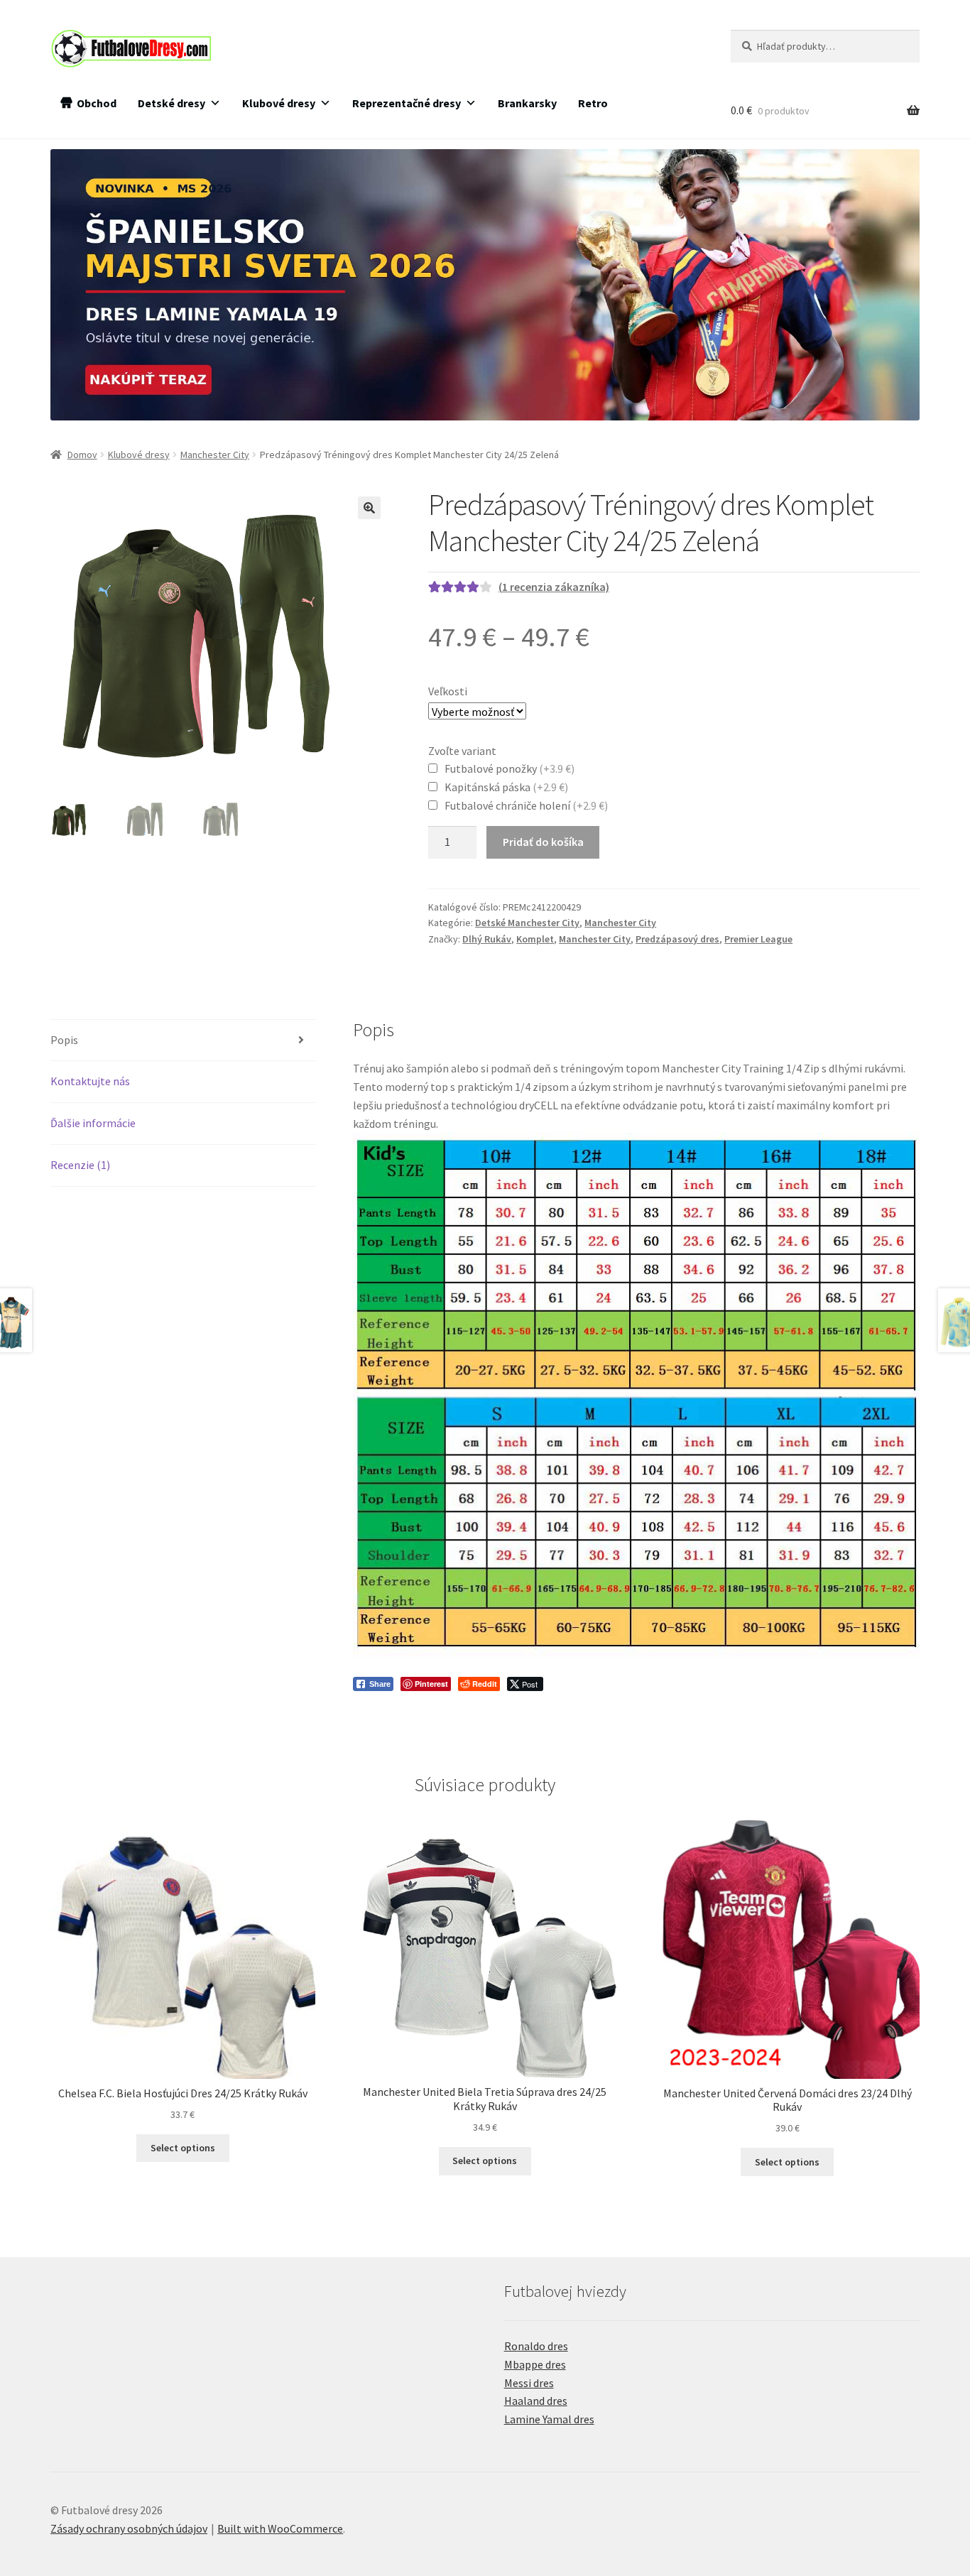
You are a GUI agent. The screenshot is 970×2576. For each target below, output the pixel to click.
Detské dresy (171, 103)
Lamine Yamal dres (549, 2419)
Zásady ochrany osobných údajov (129, 2528)
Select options (183, 2148)
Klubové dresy (279, 103)
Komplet (535, 939)
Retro (593, 103)
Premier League (758, 939)
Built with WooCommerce (280, 2528)
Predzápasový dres (677, 939)
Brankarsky (527, 103)
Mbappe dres (535, 2364)
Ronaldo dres (536, 2346)
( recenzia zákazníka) (554, 587)
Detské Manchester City (527, 923)
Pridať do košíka (543, 842)
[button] (369, 508)
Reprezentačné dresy (407, 103)
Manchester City (215, 455)
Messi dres (529, 2383)
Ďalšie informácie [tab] (93, 1123)
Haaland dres (536, 2401)
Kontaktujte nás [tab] (90, 1081)
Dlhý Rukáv (487, 939)
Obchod (97, 103)
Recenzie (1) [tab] (80, 1165)
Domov (82, 455)
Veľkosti (448, 691)
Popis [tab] (64, 1040)
